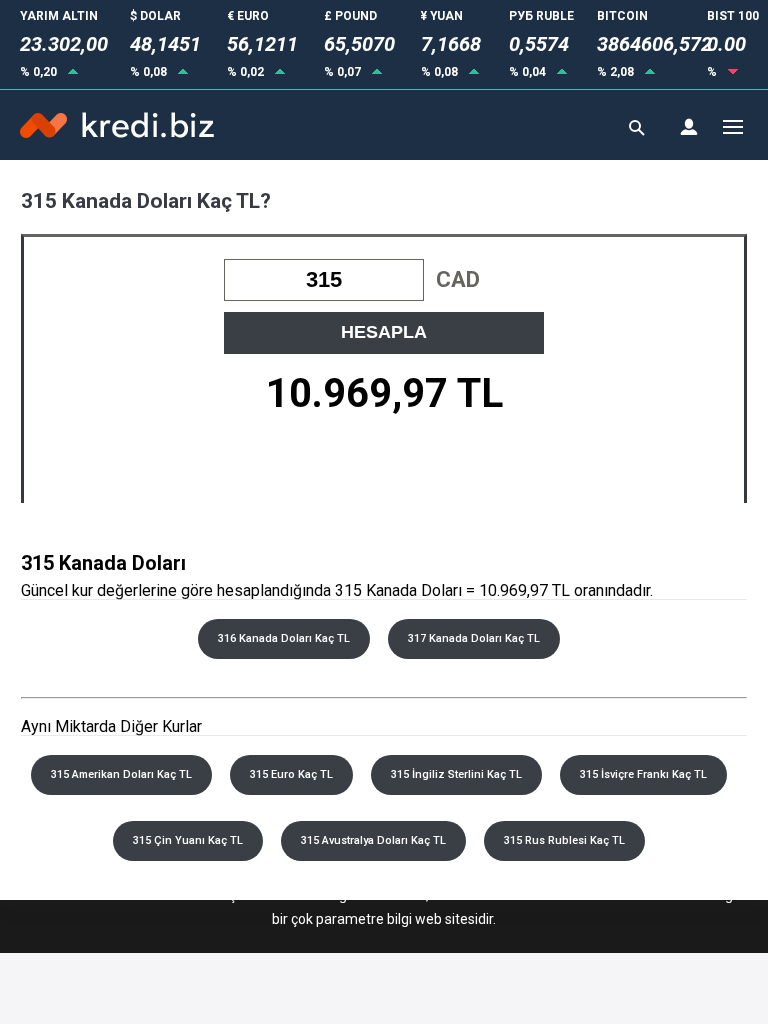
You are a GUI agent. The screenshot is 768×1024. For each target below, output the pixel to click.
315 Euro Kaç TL (291, 774)
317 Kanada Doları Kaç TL (474, 638)
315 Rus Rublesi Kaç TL (564, 840)
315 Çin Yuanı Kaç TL (188, 840)
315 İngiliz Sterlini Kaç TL (456, 774)
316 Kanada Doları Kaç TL (284, 638)
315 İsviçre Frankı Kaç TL (643, 774)
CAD (458, 279)
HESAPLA (384, 332)
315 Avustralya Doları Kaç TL (373, 840)
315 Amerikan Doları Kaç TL (121, 774)
